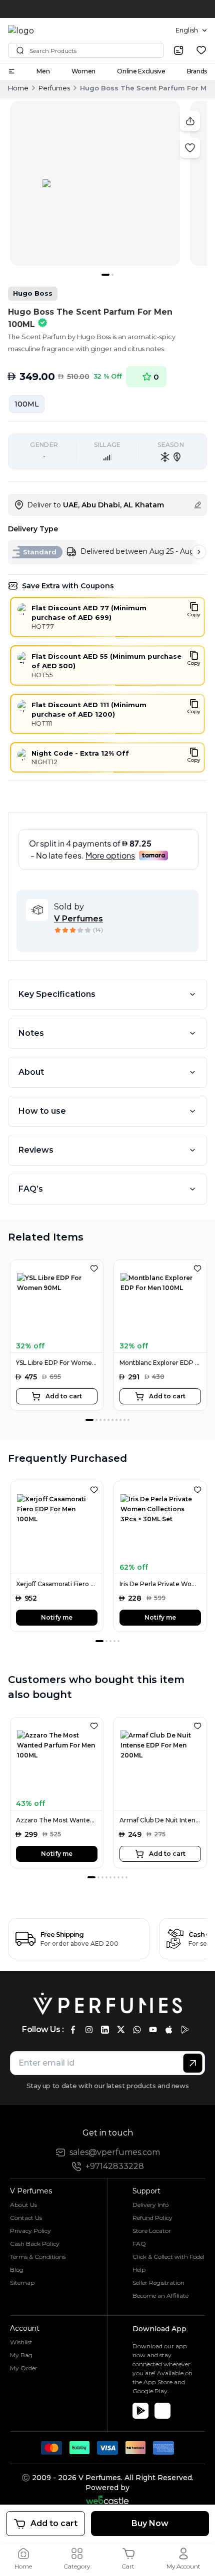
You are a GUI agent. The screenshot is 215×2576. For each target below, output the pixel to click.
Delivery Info (150, 2205)
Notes (31, 1033)
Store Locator (152, 2231)
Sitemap (22, 2283)
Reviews (36, 1150)
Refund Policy (152, 2218)
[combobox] (191, 30)
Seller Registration (158, 2283)
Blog (17, 2270)
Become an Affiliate (160, 2296)
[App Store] (162, 2411)
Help (139, 2270)
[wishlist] (201, 50)
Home (18, 88)
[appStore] (169, 2030)
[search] (178, 50)
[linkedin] (105, 2030)
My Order (24, 2368)
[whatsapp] (137, 2030)
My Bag (21, 2355)
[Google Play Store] (140, 2411)
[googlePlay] (185, 2030)
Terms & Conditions (38, 2257)
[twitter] (121, 2030)
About (31, 1072)
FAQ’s (31, 1189)
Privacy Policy (30, 2231)
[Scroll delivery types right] (199, 552)
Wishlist (21, 2342)
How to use (42, 1111)
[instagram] (89, 2030)
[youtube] (153, 2030)
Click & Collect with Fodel (168, 2257)
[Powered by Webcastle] (108, 2500)
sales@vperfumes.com (115, 2152)
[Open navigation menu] (11, 71)
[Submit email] (193, 2063)
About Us (23, 2205)
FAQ (139, 2244)
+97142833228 (115, 2166)
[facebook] (73, 2030)
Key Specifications (57, 994)
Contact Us (26, 2218)
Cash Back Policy (35, 2244)
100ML (27, 404)
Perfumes (54, 88)
